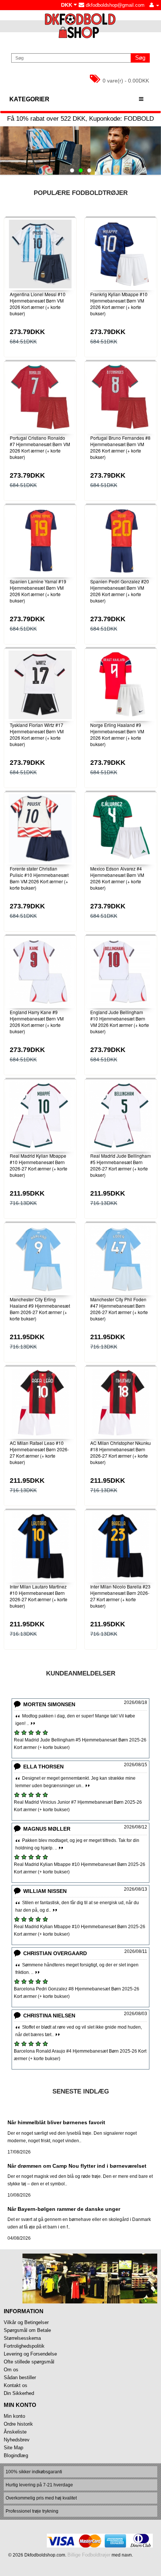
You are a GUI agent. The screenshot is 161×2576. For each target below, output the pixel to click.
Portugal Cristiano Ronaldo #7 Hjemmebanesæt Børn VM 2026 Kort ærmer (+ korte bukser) (40, 447)
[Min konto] (154, 5)
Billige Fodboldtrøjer (89, 2555)
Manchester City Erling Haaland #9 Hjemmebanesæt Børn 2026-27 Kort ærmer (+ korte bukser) (40, 1309)
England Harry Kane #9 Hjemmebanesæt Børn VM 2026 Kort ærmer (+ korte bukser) (37, 1021)
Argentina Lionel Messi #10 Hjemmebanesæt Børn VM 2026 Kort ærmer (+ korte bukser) (38, 303)
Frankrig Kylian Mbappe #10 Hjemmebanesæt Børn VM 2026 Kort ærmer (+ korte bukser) (119, 303)
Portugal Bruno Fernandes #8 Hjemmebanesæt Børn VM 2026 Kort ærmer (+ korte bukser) (120, 447)
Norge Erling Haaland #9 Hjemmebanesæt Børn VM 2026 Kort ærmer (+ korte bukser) (117, 734)
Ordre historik (18, 2424)
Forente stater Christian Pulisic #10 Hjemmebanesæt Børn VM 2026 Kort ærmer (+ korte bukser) (39, 878)
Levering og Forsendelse (30, 2354)
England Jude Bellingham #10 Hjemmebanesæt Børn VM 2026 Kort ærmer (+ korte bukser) (120, 1021)
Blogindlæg (16, 2455)
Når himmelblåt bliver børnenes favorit (56, 2122)
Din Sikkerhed (19, 2393)
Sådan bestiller (20, 2377)
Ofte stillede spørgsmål (29, 2362)
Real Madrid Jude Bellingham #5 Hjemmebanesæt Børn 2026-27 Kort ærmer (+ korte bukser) (121, 1165)
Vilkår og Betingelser (26, 2322)
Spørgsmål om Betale (27, 2330)
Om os (11, 2370)
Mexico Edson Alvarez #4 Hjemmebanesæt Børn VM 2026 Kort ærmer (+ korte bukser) (117, 878)
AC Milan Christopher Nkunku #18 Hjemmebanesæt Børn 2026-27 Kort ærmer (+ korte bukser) (121, 1452)
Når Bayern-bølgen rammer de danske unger (64, 2209)
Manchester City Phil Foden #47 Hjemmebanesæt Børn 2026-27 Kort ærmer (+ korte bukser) (119, 1309)
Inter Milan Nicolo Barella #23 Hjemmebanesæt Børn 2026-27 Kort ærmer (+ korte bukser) (120, 1596)
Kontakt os (16, 2385)
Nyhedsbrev (17, 2440)
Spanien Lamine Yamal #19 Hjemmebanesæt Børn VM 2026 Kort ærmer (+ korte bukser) (38, 591)
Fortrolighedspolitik (24, 2346)
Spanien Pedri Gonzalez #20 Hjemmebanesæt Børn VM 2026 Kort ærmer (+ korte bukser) (120, 591)
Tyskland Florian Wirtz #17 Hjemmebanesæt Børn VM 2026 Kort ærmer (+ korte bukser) (37, 734)
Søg (140, 58)
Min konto (14, 2416)
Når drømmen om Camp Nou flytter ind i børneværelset (77, 2166)
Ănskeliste (15, 2432)
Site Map (13, 2448)
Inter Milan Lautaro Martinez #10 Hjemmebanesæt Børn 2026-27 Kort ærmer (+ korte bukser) (39, 1596)
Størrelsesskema (22, 2338)
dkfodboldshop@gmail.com (114, 5)
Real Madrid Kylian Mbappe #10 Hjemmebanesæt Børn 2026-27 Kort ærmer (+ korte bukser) (39, 1165)
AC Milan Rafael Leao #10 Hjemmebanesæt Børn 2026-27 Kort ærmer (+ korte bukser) (39, 1452)
